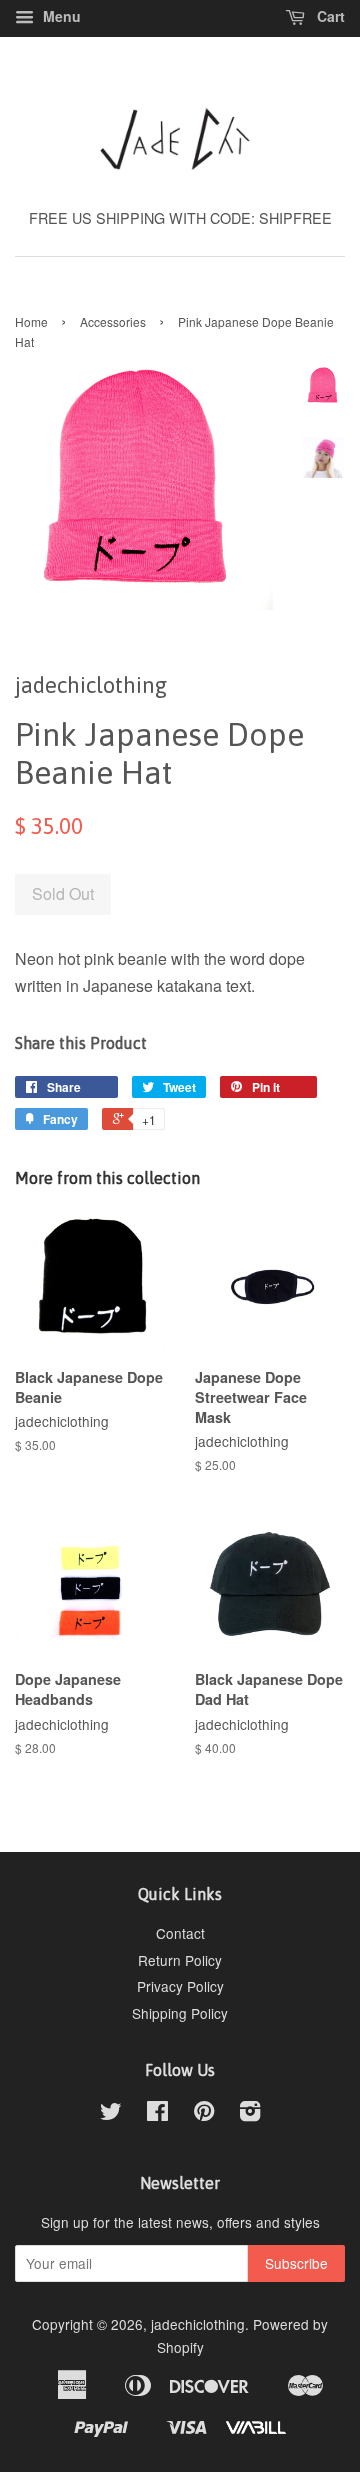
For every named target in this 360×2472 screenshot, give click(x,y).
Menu (60, 16)
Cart (329, 16)
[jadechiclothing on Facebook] (157, 2114)
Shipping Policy (180, 2013)
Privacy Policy (180, 1986)
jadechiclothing (198, 2324)
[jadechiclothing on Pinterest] (204, 2114)
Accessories (113, 321)
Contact (180, 1933)
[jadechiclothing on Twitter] (111, 2114)
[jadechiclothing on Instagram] (250, 2114)
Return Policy (180, 1960)
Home (31, 321)
